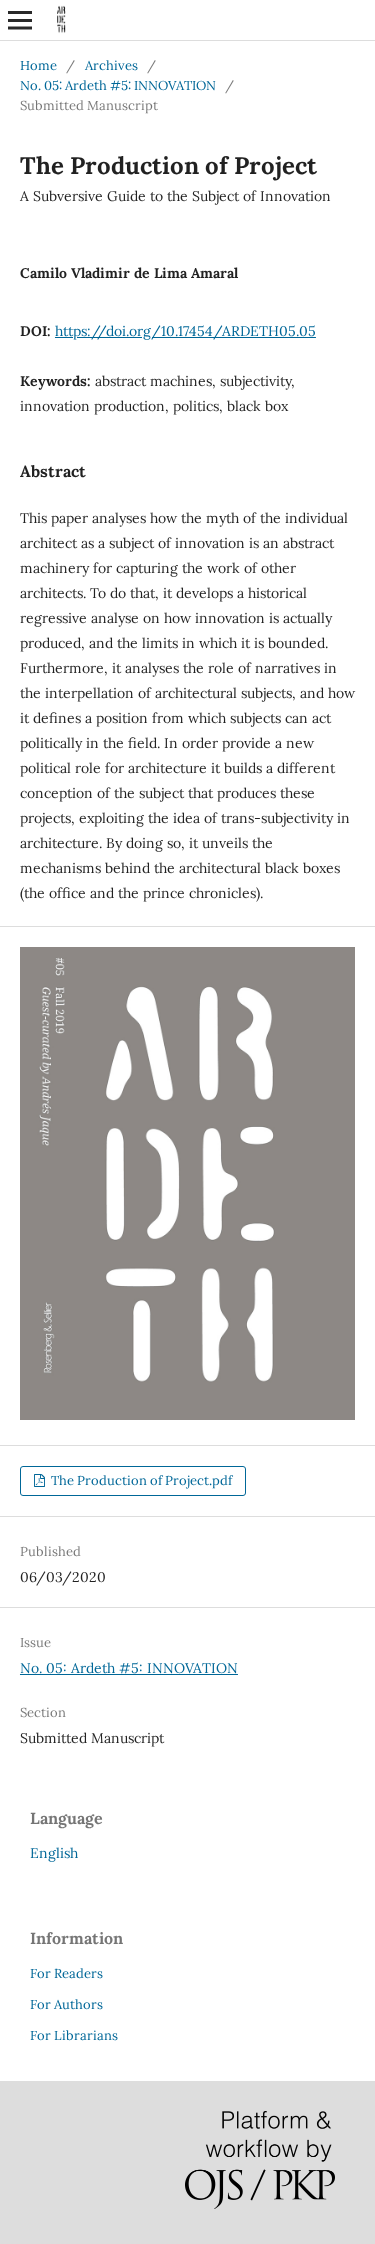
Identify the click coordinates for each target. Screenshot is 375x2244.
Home (38, 65)
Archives (111, 65)
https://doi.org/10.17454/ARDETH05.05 (185, 331)
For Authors (66, 2004)
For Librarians (74, 2035)
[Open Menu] (20, 20)
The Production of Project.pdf (140, 1480)
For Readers (66, 1973)
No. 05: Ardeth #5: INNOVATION (118, 85)
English (54, 1853)
